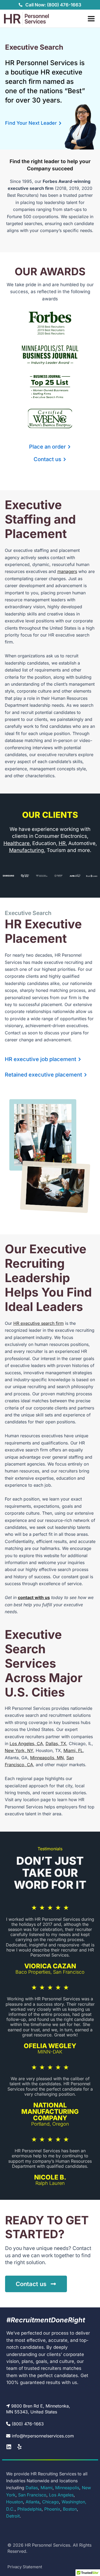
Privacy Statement (25, 2567)
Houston (15, 2502)
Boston (70, 2509)
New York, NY (19, 1750)
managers (67, 571)
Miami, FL (73, 1750)
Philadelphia (29, 2509)
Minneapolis (67, 2488)
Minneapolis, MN (47, 1758)
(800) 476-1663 (28, 2424)
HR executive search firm (39, 1323)
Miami (47, 2488)
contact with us (34, 1597)
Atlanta (33, 2502)
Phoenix (52, 2509)
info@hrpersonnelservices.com (43, 2436)
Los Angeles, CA (26, 1743)
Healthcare (17, 843)
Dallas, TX (56, 1743)
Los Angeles (61, 2495)
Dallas (32, 2488)
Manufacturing (27, 850)
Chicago (51, 2502)
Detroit (13, 2516)
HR (62, 843)
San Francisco (32, 2495)
